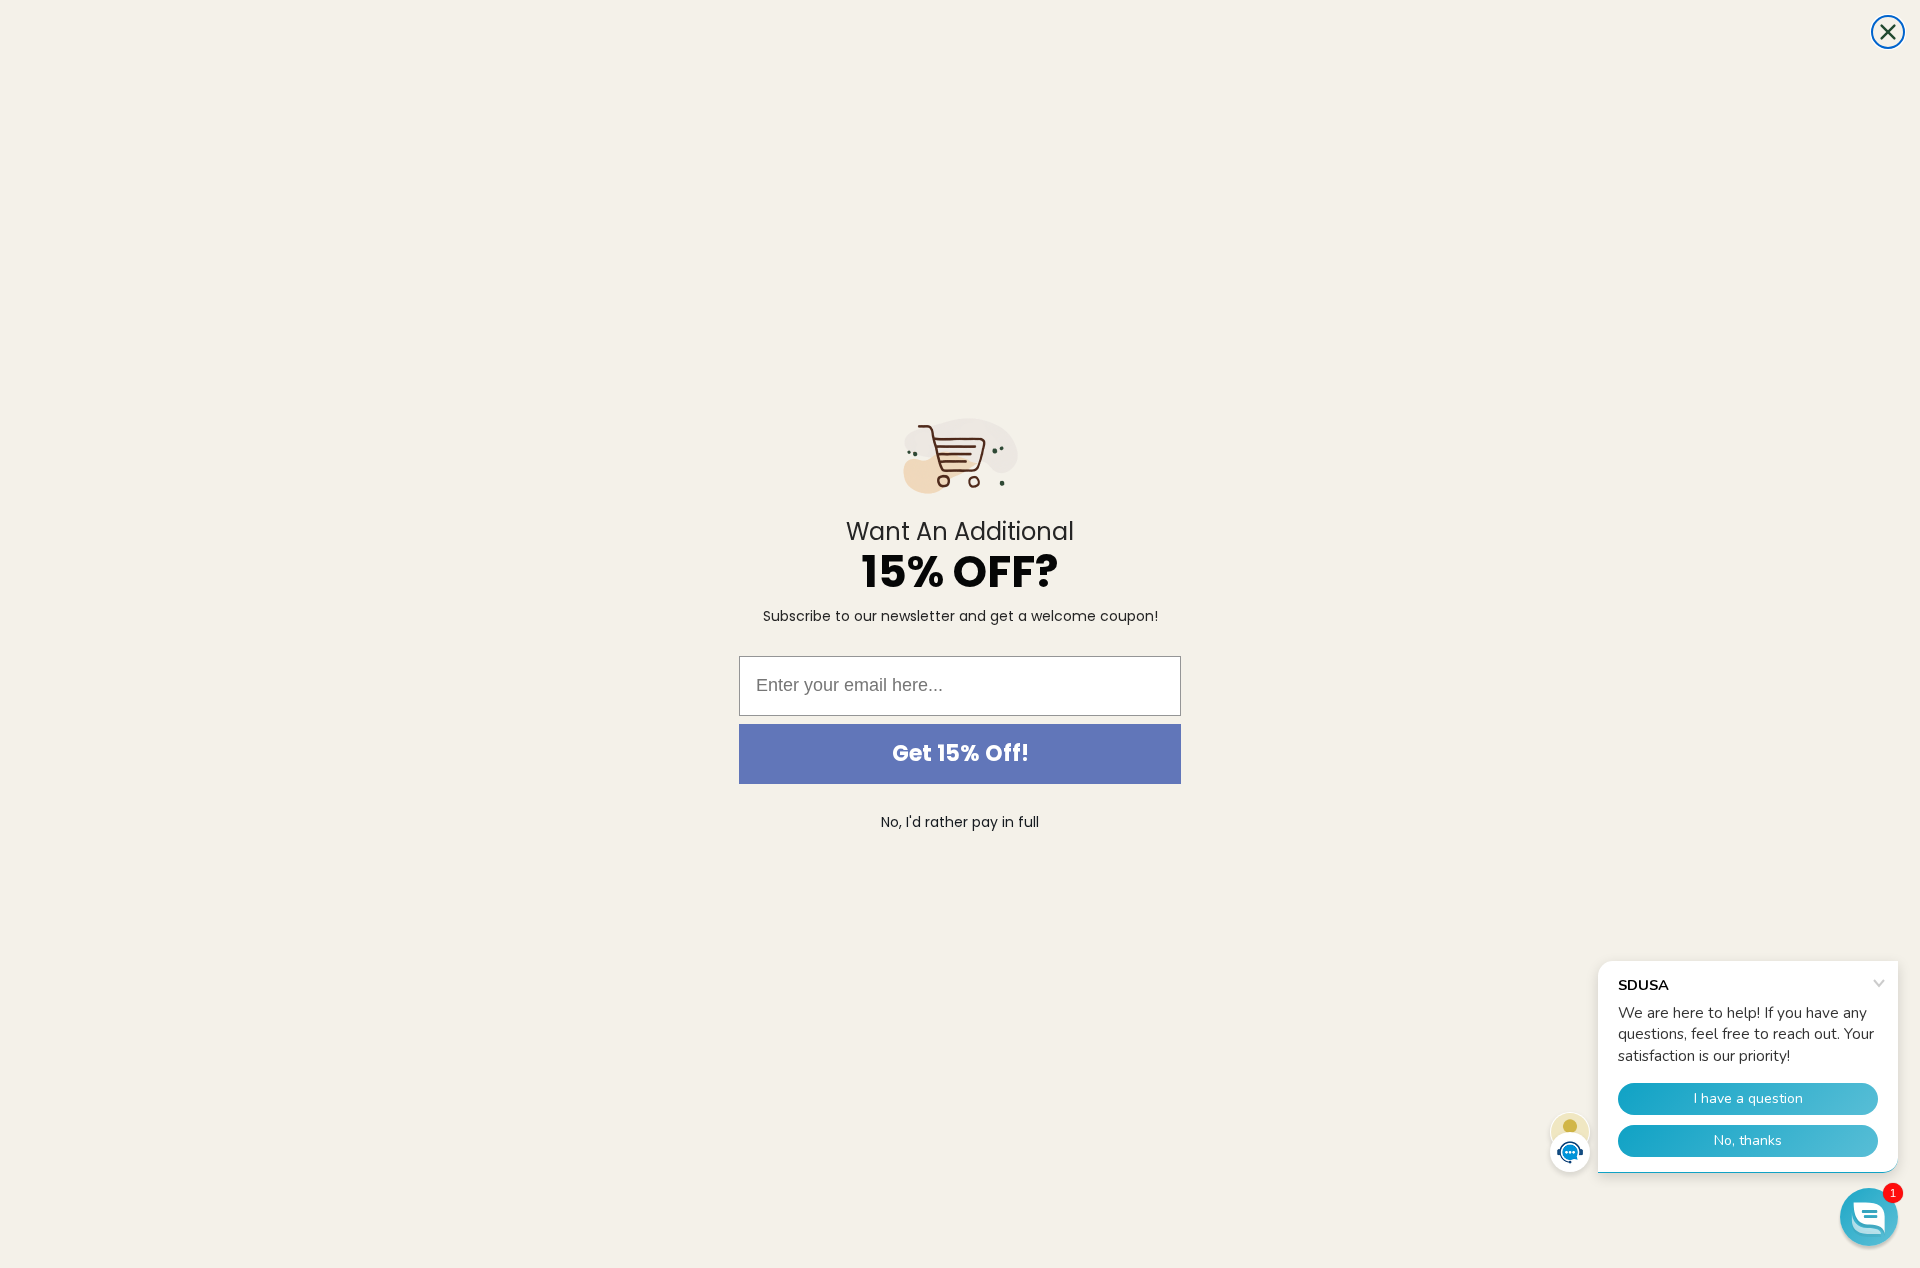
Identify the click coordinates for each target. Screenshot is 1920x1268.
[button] (1869, 1217)
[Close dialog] (1888, 32)
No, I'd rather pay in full (960, 822)
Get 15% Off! (960, 753)
